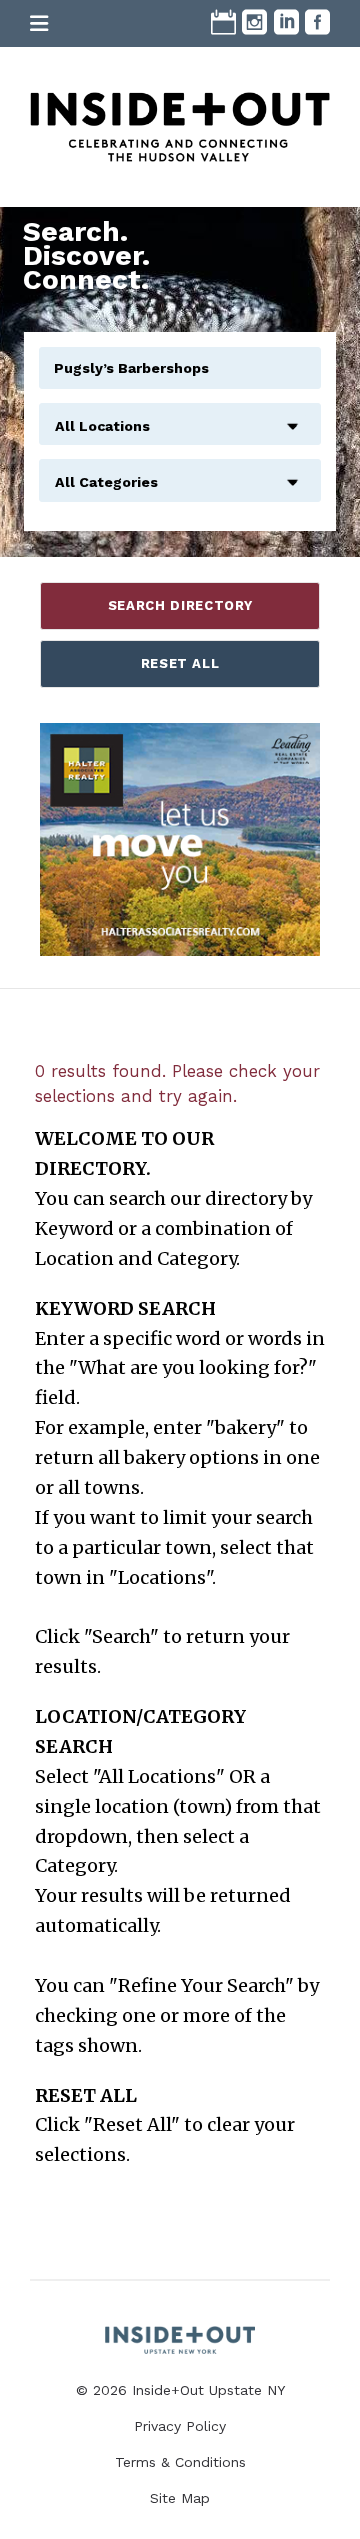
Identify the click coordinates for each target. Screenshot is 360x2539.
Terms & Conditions (180, 2462)
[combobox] (180, 415)
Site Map (180, 2498)
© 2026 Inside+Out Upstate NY (180, 2390)
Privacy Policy (180, 2426)
